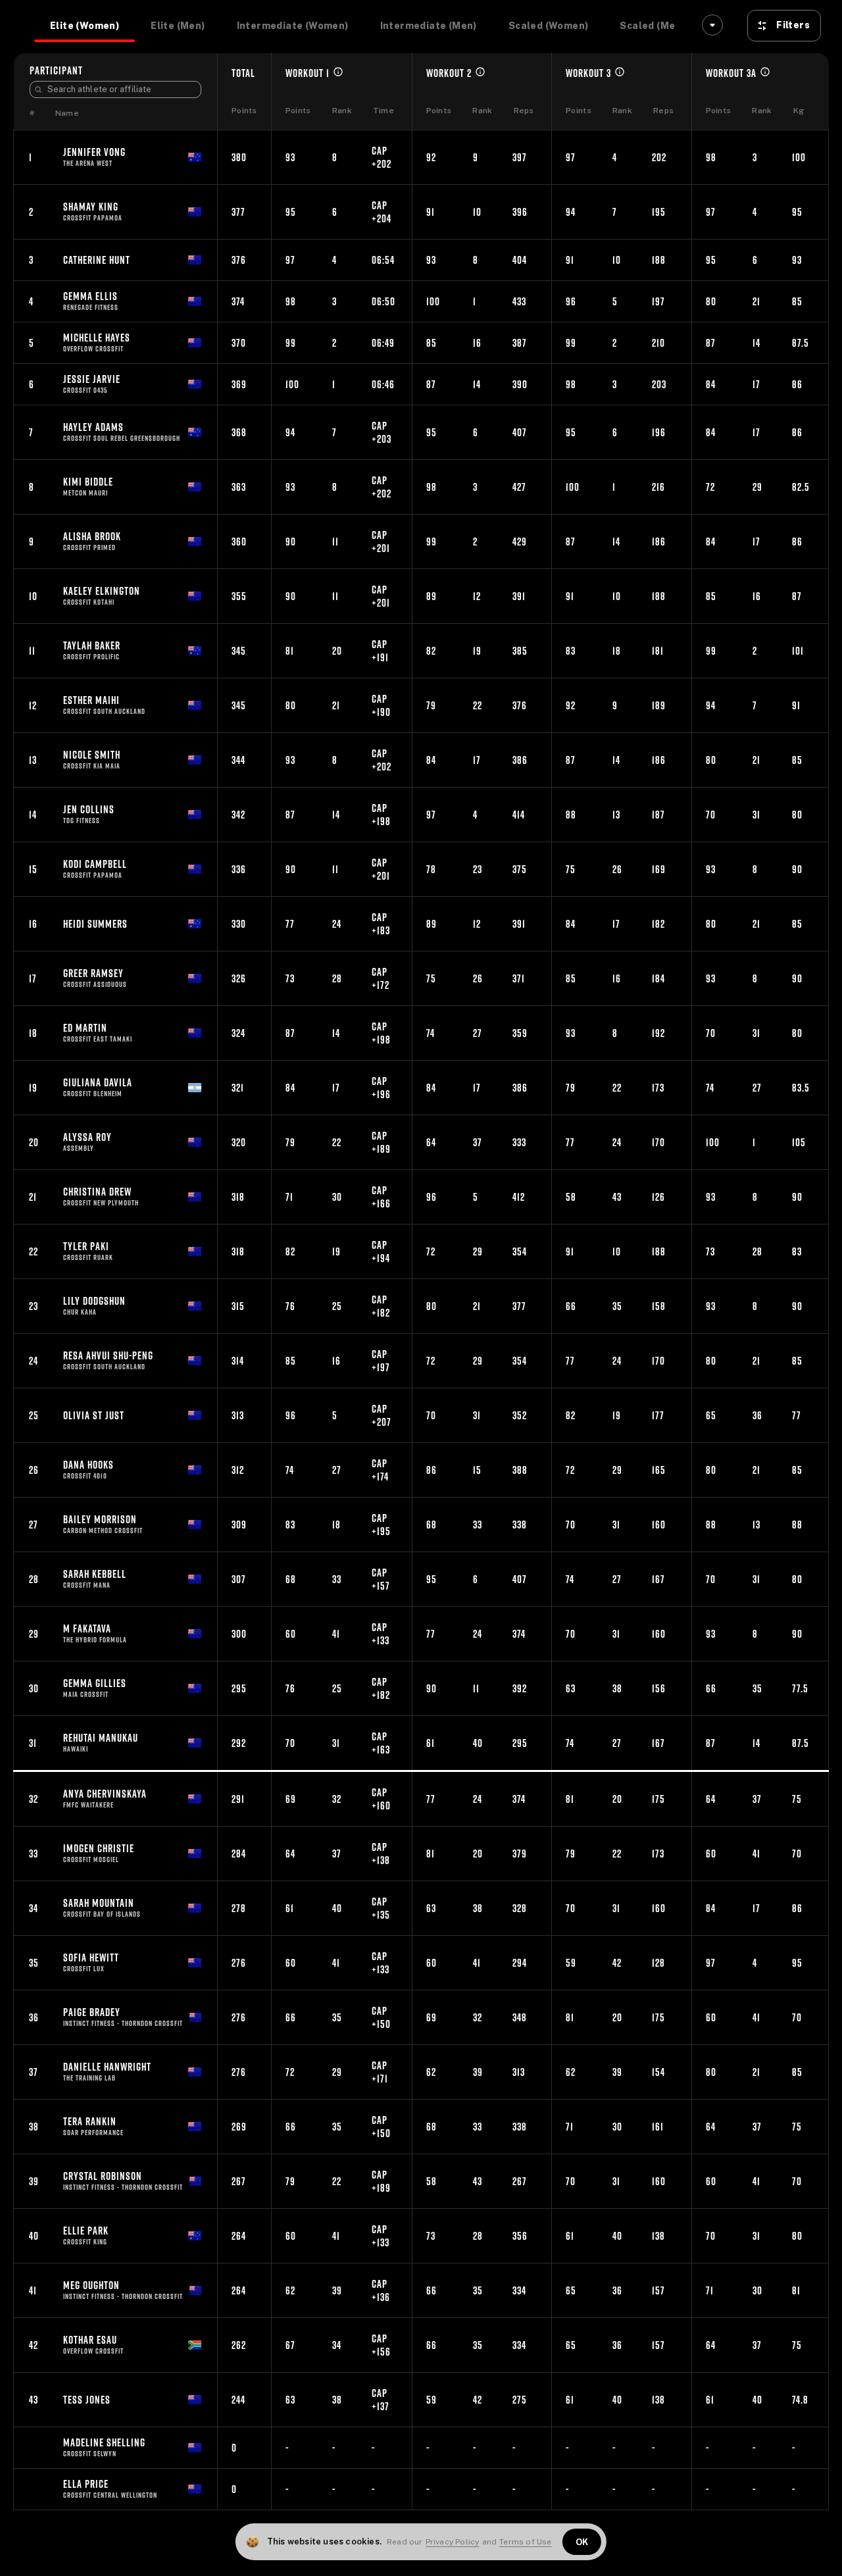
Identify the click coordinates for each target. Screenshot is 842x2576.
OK (582, 2542)
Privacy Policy (453, 2542)
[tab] (85, 26)
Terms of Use (525, 2542)
